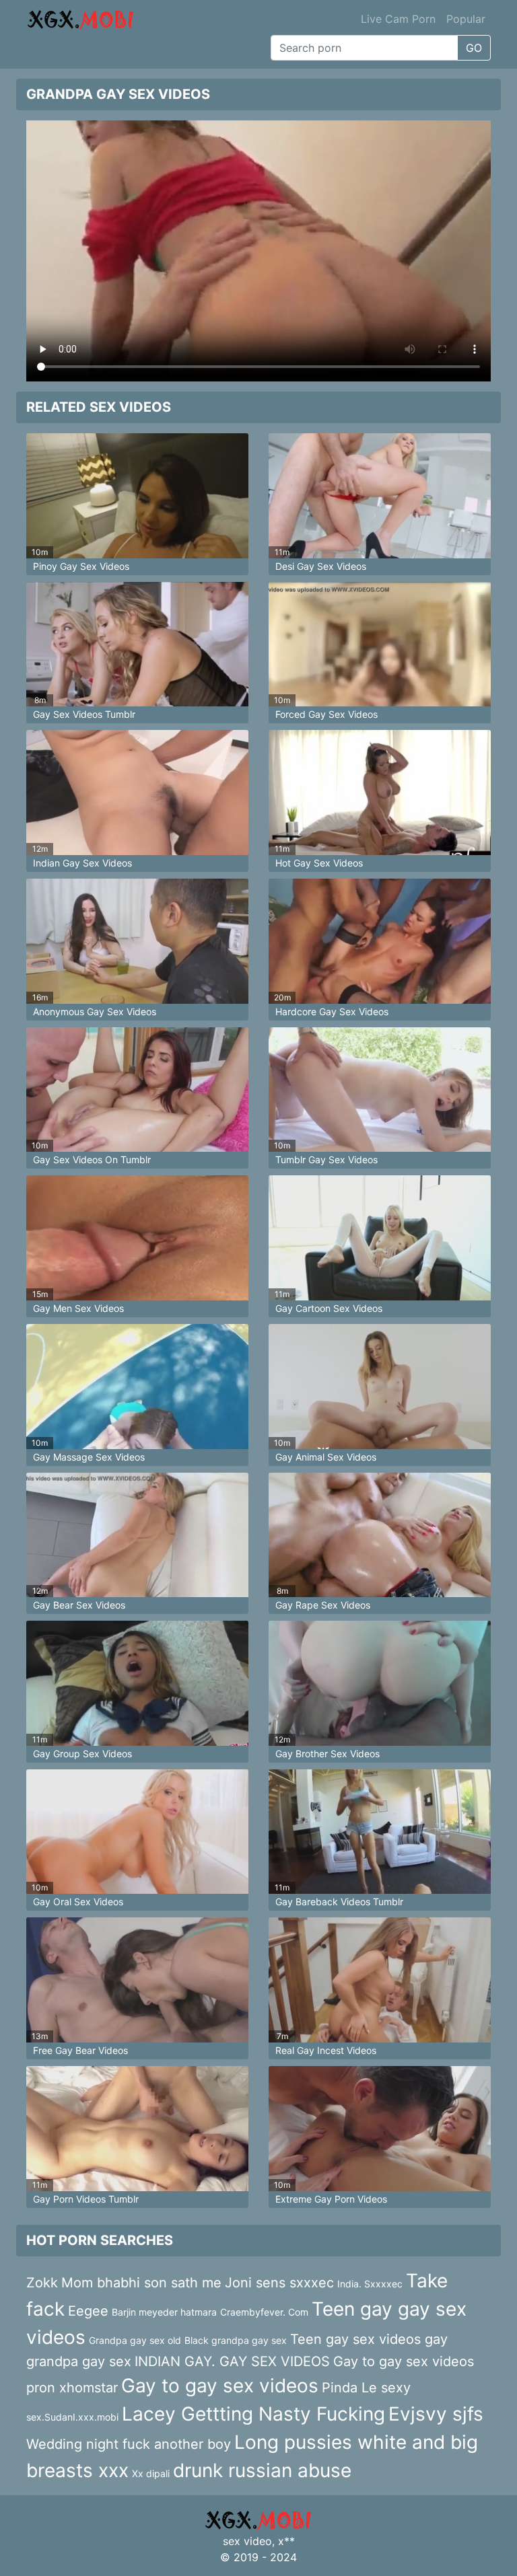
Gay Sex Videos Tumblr (84, 714)
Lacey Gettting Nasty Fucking (253, 2414)
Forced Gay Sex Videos (326, 714)
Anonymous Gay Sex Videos (95, 1011)
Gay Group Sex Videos (82, 1754)
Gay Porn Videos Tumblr (86, 2199)
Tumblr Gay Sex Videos (326, 1160)
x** (286, 2541)
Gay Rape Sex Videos (323, 1605)
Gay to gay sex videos (220, 2386)
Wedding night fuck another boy (129, 2444)
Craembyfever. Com (264, 2312)
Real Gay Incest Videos (326, 2050)
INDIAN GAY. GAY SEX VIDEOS (232, 2361)
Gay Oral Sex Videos (78, 1902)
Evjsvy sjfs (436, 2414)
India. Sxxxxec (370, 2284)
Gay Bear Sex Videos (79, 1605)
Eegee (88, 2311)
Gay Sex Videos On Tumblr (92, 1160)
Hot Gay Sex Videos (319, 863)
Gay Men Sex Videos (78, 1308)
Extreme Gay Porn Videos (331, 2199)
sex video (247, 2541)
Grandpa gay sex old (135, 2340)
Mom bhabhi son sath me (141, 2283)
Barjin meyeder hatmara (164, 2312)
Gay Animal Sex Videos (326, 1457)
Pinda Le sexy (366, 2388)
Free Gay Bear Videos (80, 2050)
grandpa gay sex (79, 2361)
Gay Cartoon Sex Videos (329, 1308)
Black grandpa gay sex (236, 2340)
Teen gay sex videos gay (369, 2339)
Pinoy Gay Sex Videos (81, 566)
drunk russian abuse (262, 2470)
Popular (466, 19)
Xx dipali (151, 2473)
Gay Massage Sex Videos (89, 1457)
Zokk (42, 2283)
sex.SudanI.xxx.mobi (72, 2417)
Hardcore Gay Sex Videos (332, 1011)
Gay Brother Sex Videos (328, 1754)
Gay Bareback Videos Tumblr (339, 1902)
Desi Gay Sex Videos (321, 566)
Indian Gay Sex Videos (82, 863)
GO (474, 48)
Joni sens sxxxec (279, 2283)
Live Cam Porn (398, 19)
